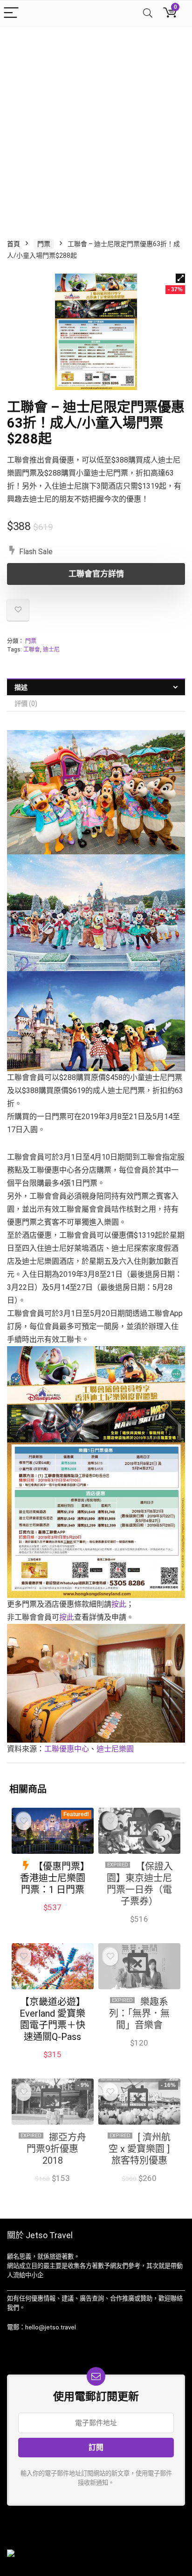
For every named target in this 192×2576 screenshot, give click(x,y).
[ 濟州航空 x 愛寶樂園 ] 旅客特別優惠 (140, 2149)
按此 (119, 1604)
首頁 (14, 244)
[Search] (148, 13)
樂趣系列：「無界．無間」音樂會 (139, 2013)
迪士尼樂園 (115, 1749)
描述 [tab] (21, 687)
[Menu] (11, 13)
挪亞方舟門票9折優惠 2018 (56, 2149)
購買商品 (52, 1917)
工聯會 (32, 650)
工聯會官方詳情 (96, 574)
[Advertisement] (96, 127)
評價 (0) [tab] (26, 704)
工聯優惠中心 (67, 1749)
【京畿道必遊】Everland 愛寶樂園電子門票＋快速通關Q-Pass (52, 2019)
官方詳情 (139, 2188)
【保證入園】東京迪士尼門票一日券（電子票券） (140, 1884)
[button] (180, 278)
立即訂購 (139, 1929)
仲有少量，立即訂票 (139, 2053)
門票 (44, 244)
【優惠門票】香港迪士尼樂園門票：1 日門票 (53, 1878)
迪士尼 (51, 650)
